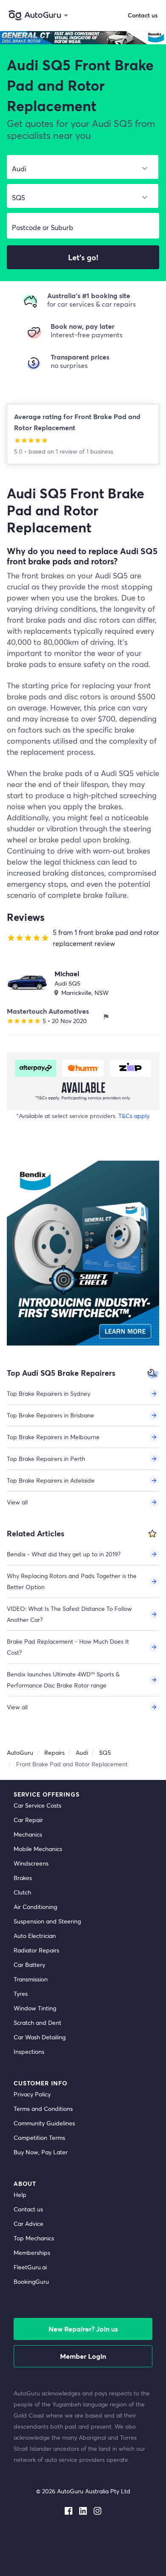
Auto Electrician (35, 1936)
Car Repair (28, 1820)
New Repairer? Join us (83, 2329)
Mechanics (28, 1834)
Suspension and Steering (47, 1921)
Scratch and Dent (37, 2023)
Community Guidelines (44, 2123)
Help (20, 2195)
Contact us (28, 2209)
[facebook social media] (69, 2509)
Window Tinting (35, 2008)
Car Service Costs (37, 1805)
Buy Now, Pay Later (41, 2152)
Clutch (22, 1892)
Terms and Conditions (43, 2109)
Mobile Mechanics (38, 1849)
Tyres (21, 1994)
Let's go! (83, 257)
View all (17, 1502)
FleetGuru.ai (30, 2267)
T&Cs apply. (134, 1116)
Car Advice (29, 2224)
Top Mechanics (34, 2238)
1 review (67, 451)
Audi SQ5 (67, 983)
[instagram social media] (97, 2509)
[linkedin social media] (83, 2509)
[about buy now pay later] (83, 1081)
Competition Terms (39, 2138)
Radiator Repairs (36, 1950)
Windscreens (31, 1863)
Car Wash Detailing (40, 2037)
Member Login (83, 2356)
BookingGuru (31, 2281)
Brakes (23, 1878)
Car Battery (29, 1965)
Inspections (29, 2051)
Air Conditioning (35, 1907)
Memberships (32, 2253)
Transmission (31, 1979)
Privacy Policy (32, 2094)
